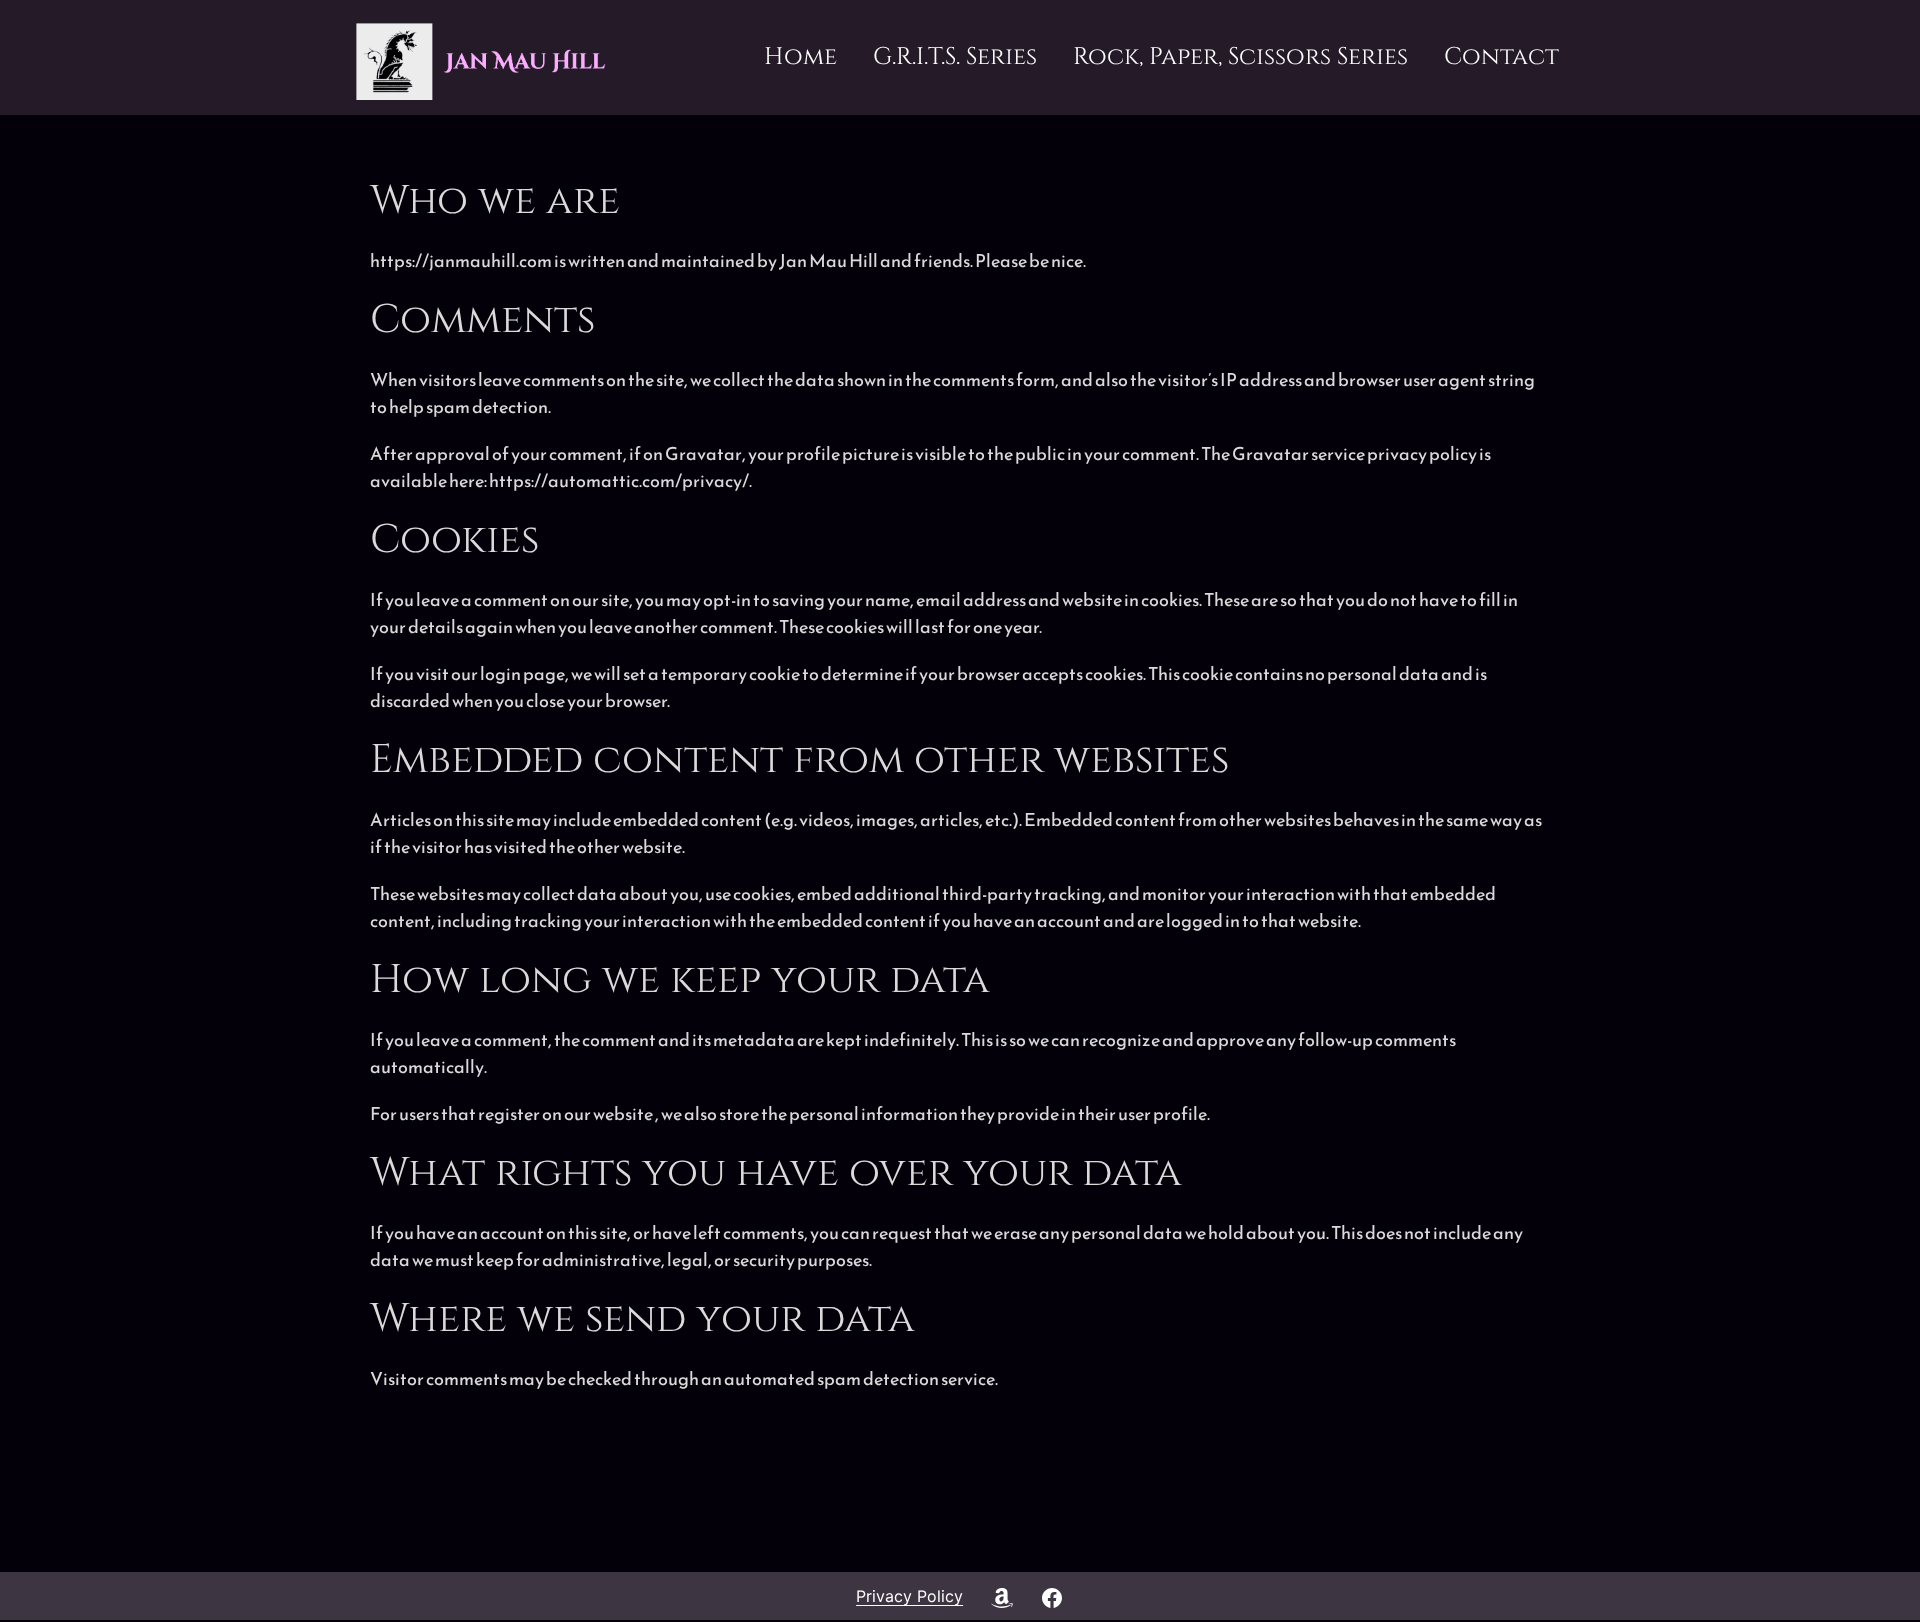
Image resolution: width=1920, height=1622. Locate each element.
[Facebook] (1052, 1595)
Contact (1501, 57)
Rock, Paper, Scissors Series (1240, 57)
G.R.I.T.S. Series (955, 57)
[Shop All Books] (1001, 1595)
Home (800, 57)
